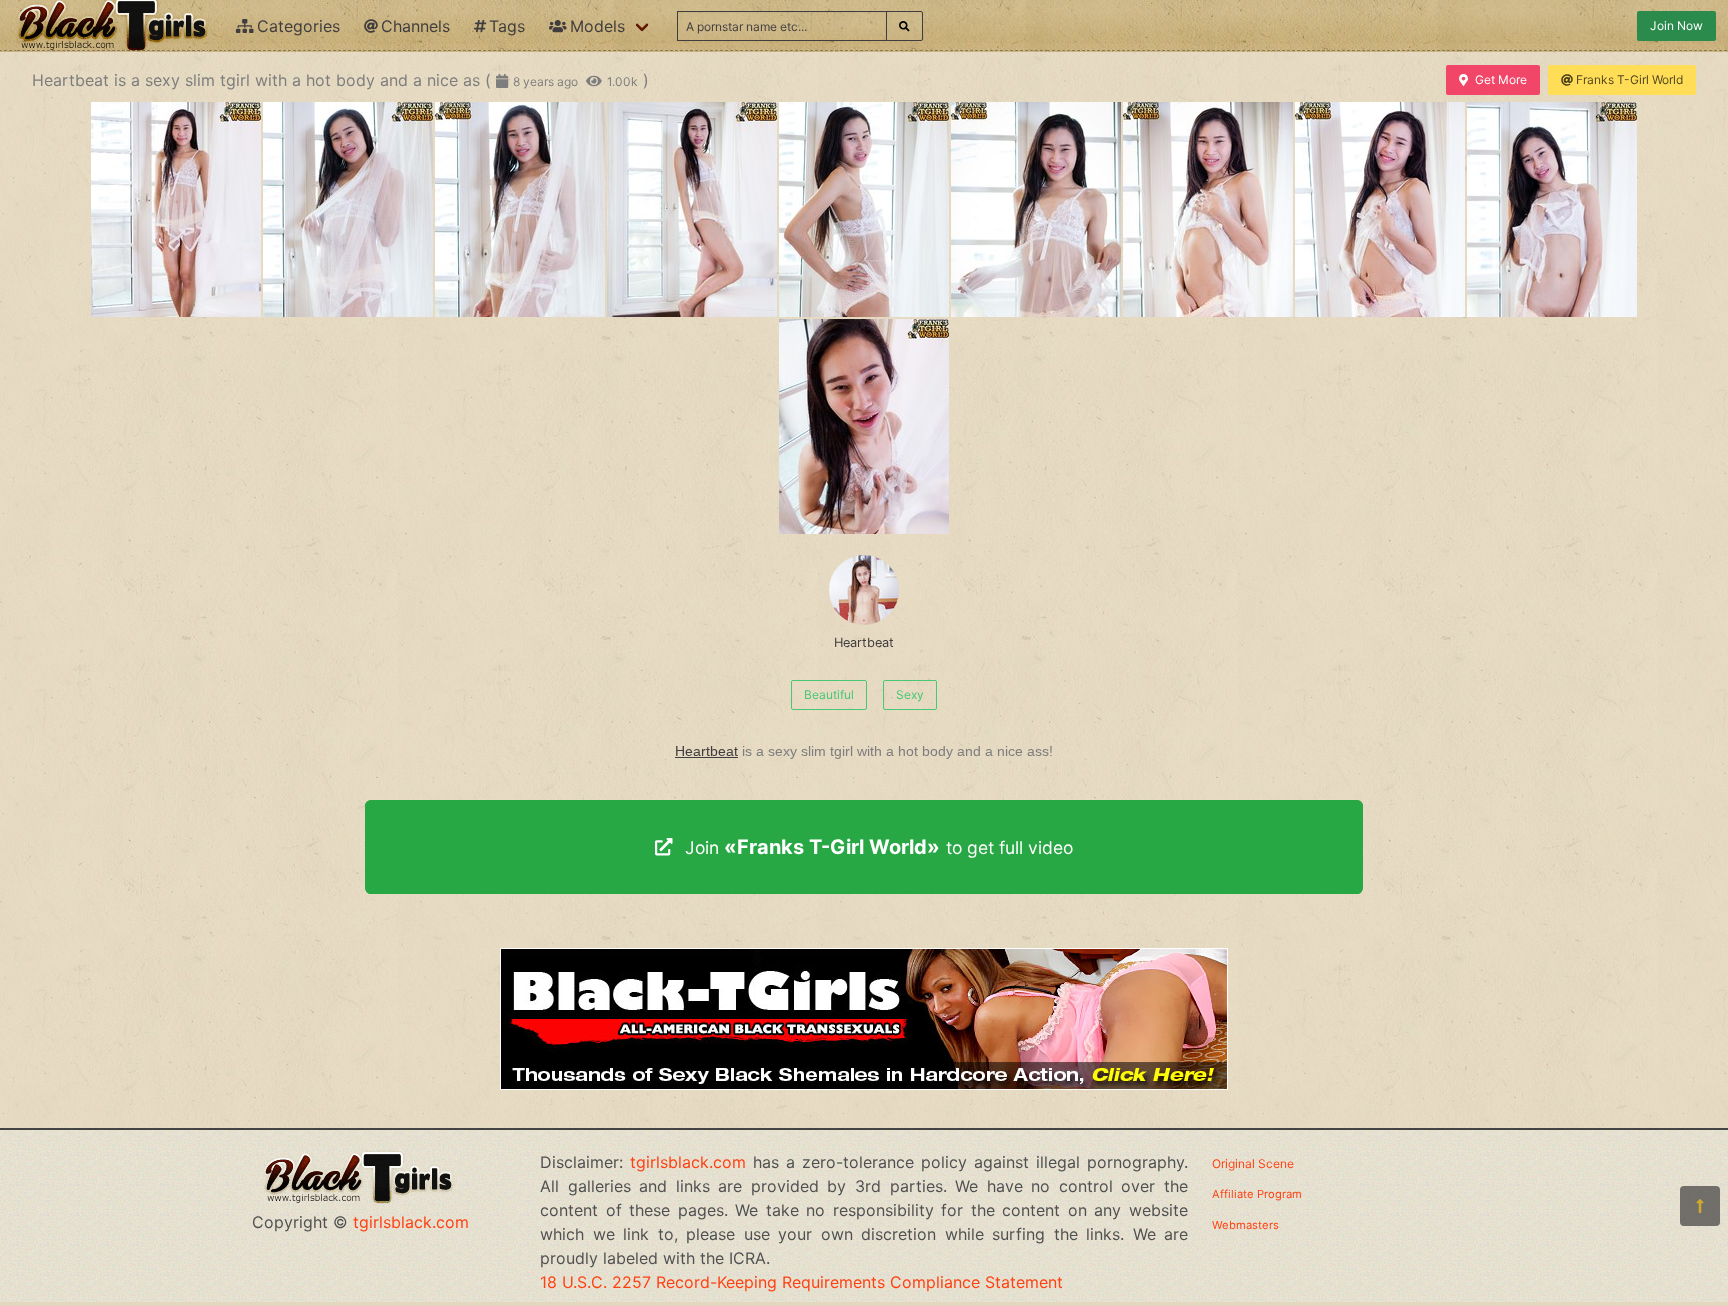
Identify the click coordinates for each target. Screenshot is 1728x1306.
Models (597, 26)
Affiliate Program (1257, 1194)
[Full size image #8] (1552, 209)
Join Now (1676, 25)
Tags (507, 26)
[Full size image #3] (692, 209)
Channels (415, 26)
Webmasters (1245, 1225)
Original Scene (1253, 1163)
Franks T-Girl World (1629, 79)
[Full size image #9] (864, 426)
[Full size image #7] (1380, 209)
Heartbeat (864, 642)
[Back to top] (1700, 1206)
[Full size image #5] (1036, 209)
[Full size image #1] (348, 209)
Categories (298, 26)
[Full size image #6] (1208, 209)
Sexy (910, 694)
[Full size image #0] (176, 209)
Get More (1501, 79)
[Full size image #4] (864, 209)
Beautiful (829, 694)
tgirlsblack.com (411, 1222)
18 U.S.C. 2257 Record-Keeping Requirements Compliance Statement (801, 1282)
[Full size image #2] (520, 209)
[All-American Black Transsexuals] (864, 1084)
